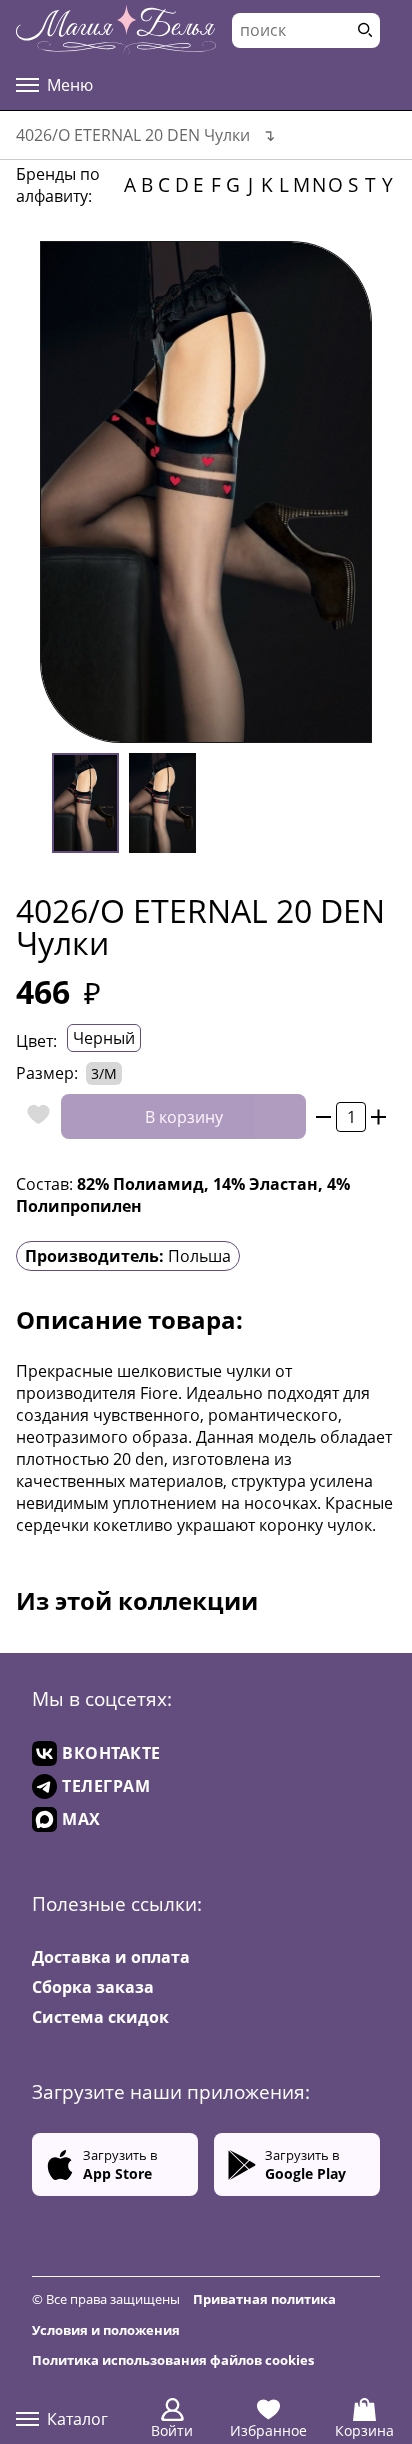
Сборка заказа (93, 1987)
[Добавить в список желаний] (33, 1116)
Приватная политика (264, 2299)
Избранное (268, 2430)
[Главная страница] (116, 30)
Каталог (77, 2419)
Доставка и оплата (111, 1957)
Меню (70, 85)
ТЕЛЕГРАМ (106, 1786)
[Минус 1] (323, 1116)
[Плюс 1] (378, 1116)
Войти (172, 2430)
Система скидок (100, 2017)
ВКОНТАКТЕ (111, 1753)
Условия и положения (106, 2330)
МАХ (81, 1819)
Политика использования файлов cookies (173, 2360)
